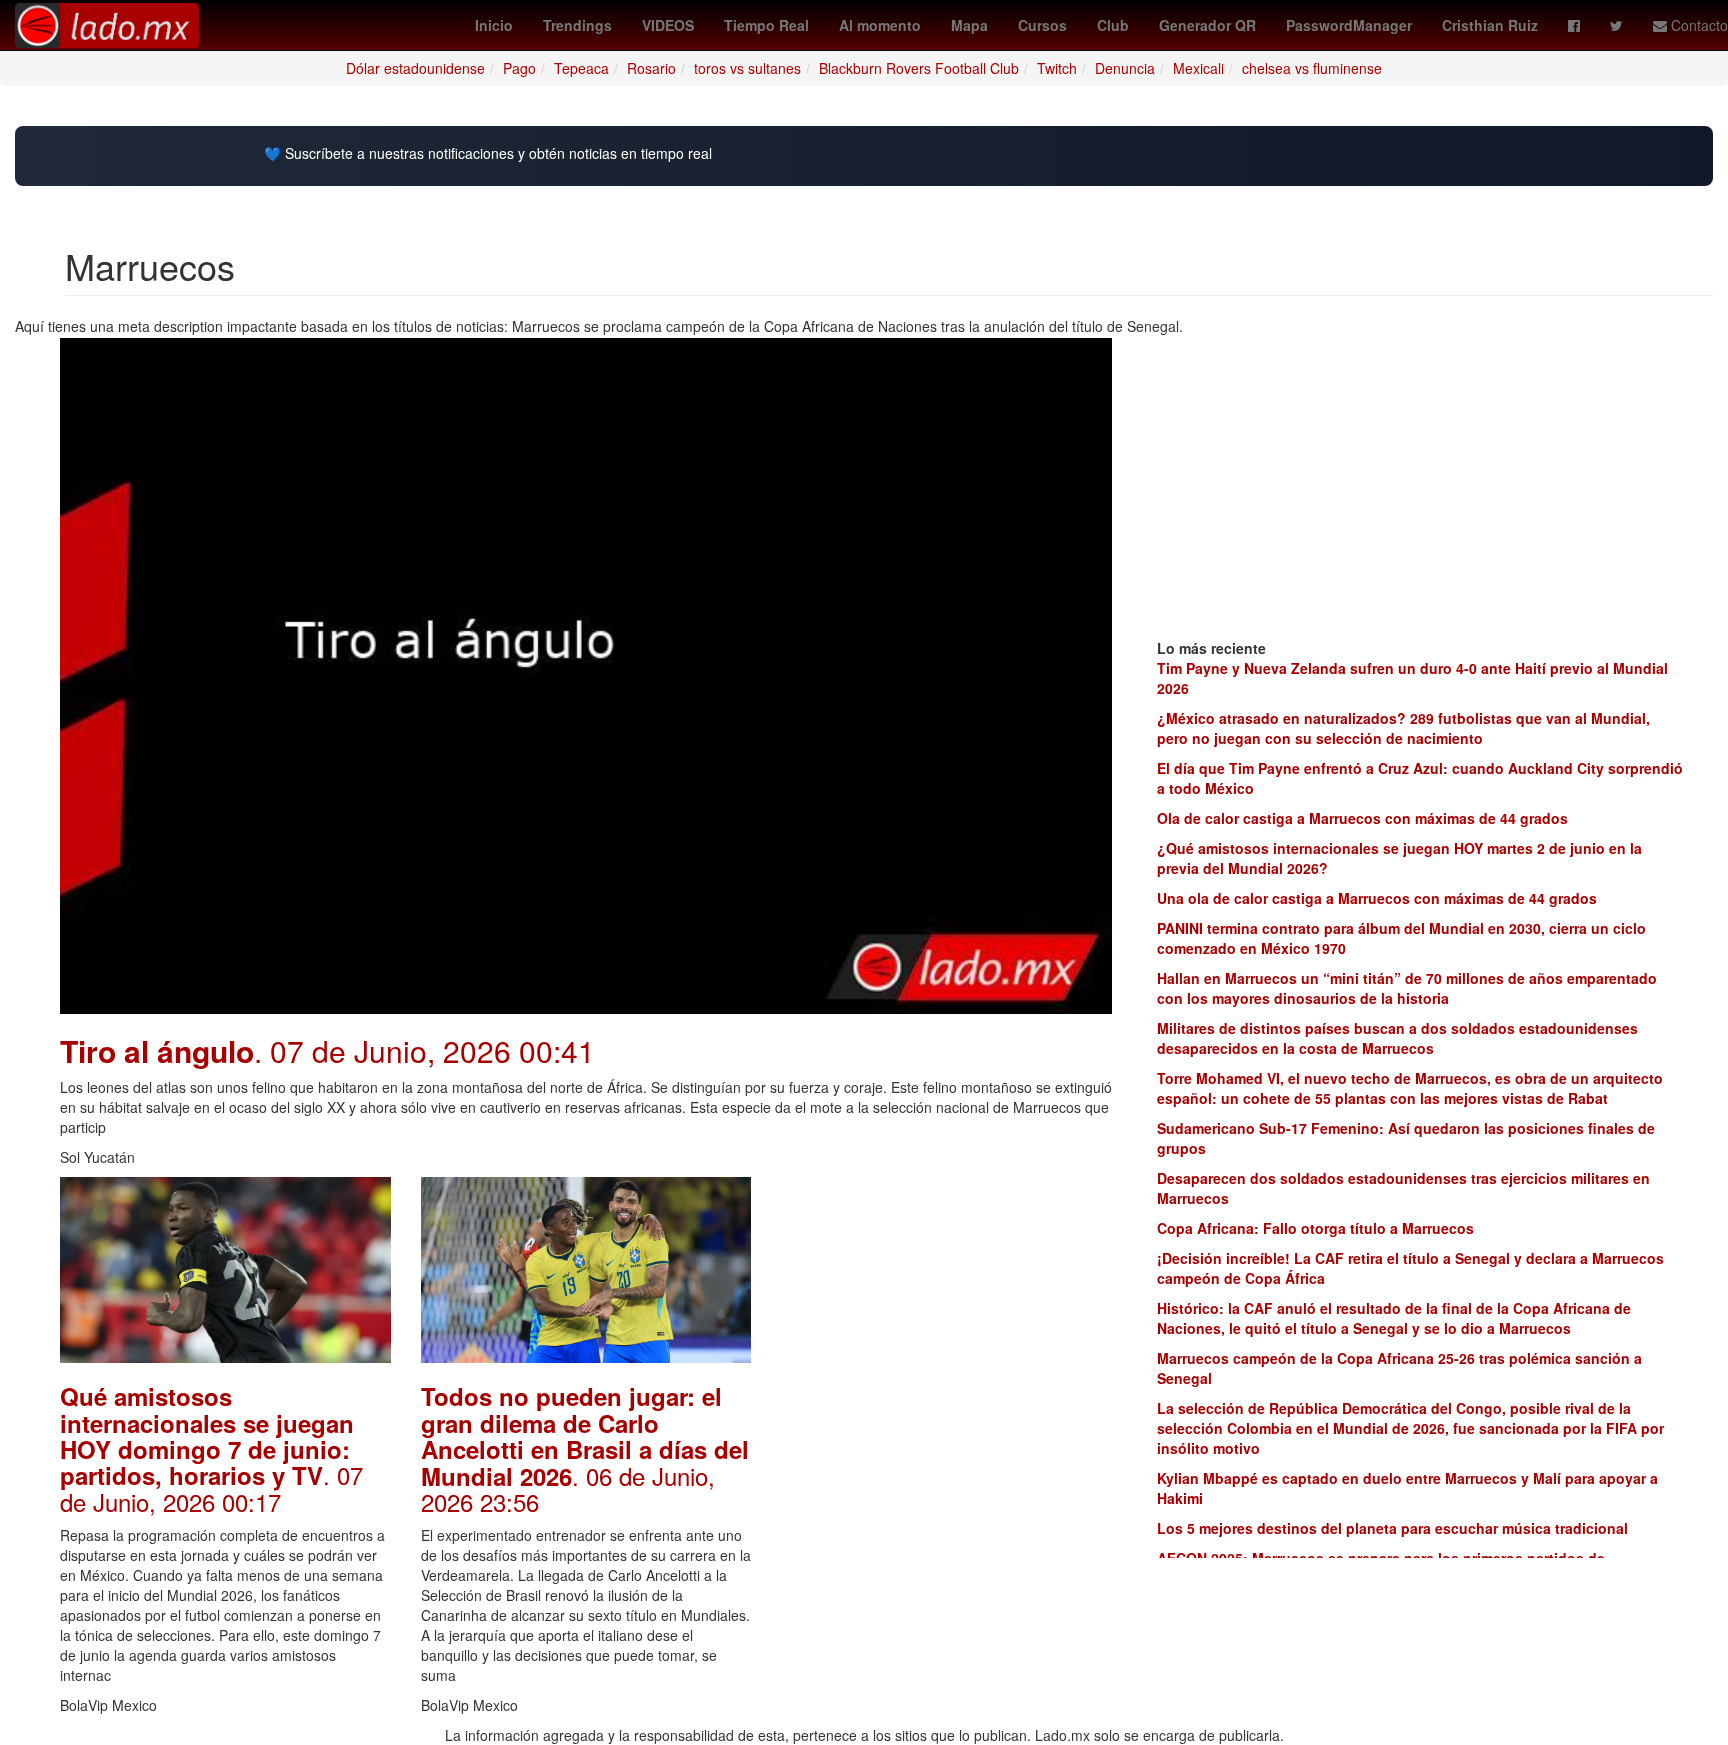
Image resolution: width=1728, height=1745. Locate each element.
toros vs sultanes (747, 68)
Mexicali (1198, 68)
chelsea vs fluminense (1312, 68)
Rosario (651, 68)
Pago (519, 68)
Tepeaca (581, 68)
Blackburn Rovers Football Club (919, 68)
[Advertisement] (946, 1302)
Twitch (1057, 68)
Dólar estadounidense (415, 68)
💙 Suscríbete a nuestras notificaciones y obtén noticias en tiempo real (488, 153)
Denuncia (1125, 68)
